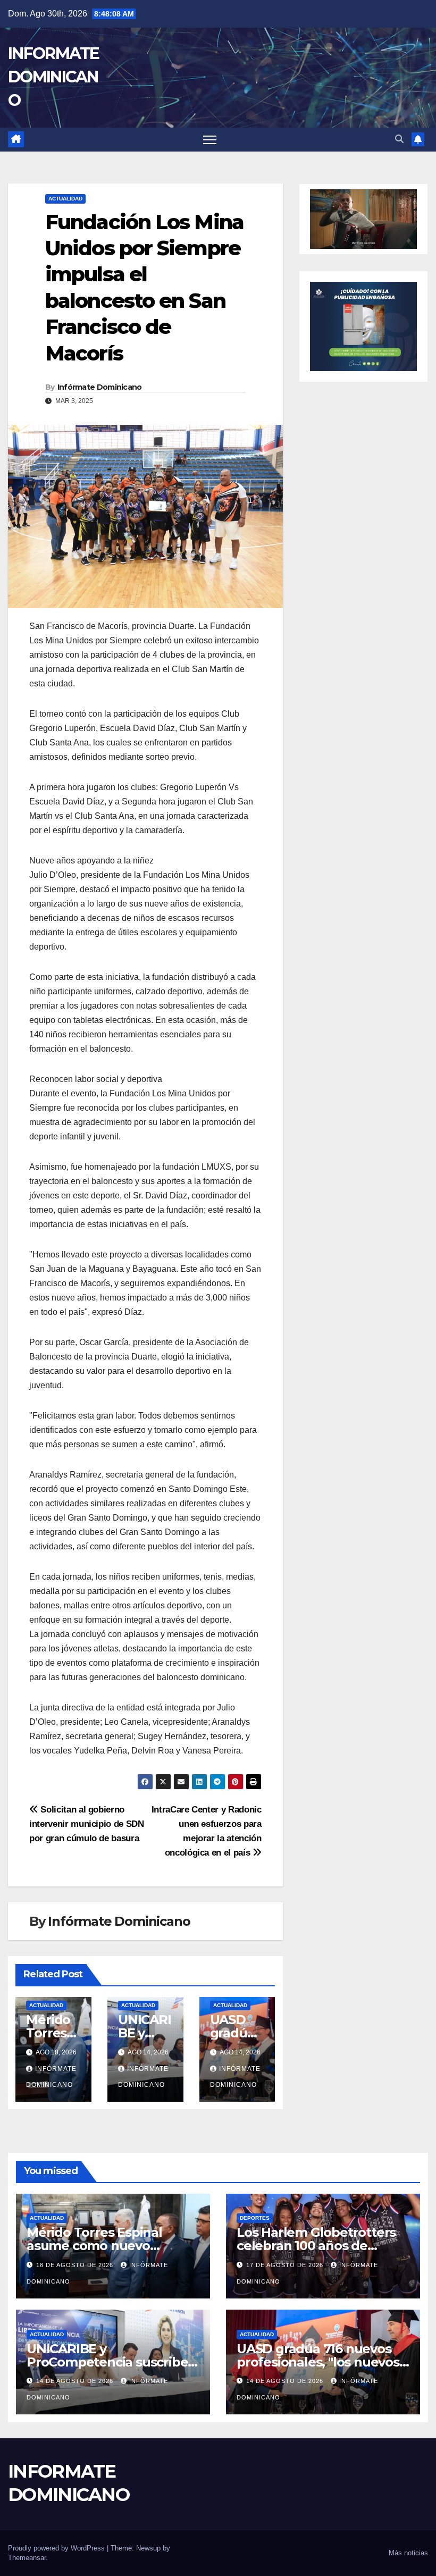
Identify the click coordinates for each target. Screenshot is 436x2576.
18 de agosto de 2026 (76, 2265)
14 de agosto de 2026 (76, 2381)
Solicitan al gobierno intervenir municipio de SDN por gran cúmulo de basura (87, 1824)
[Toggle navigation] (210, 140)
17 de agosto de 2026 (286, 2265)
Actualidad (65, 199)
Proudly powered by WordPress (57, 2548)
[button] (399, 139)
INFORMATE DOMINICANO (54, 77)
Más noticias (408, 2553)
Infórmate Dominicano (100, 387)
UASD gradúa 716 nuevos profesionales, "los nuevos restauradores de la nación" (322, 2362)
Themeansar (27, 2558)
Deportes (255, 2218)
